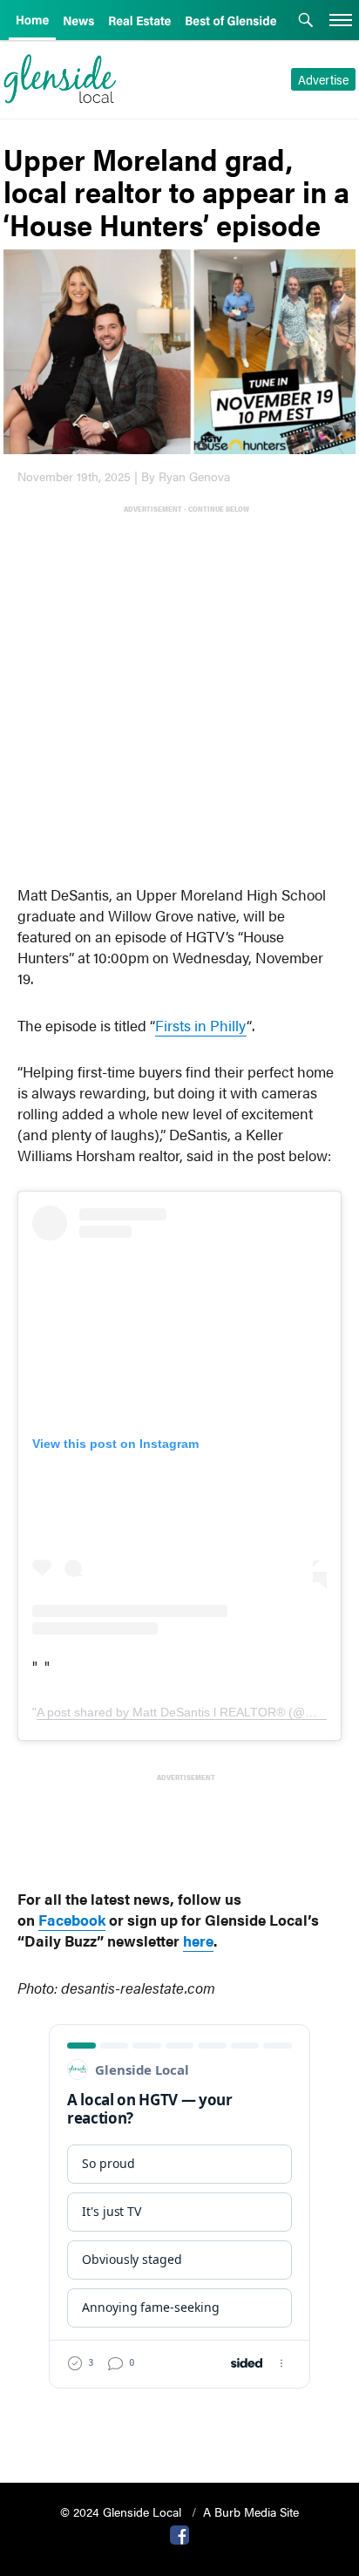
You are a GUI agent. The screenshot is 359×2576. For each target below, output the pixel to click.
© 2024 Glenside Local (122, 2511)
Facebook (72, 1920)
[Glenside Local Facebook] (179, 2533)
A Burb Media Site (251, 2511)
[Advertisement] (179, 696)
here (198, 1940)
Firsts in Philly (201, 1025)
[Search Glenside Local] (306, 22)
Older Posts (179, 2425)
